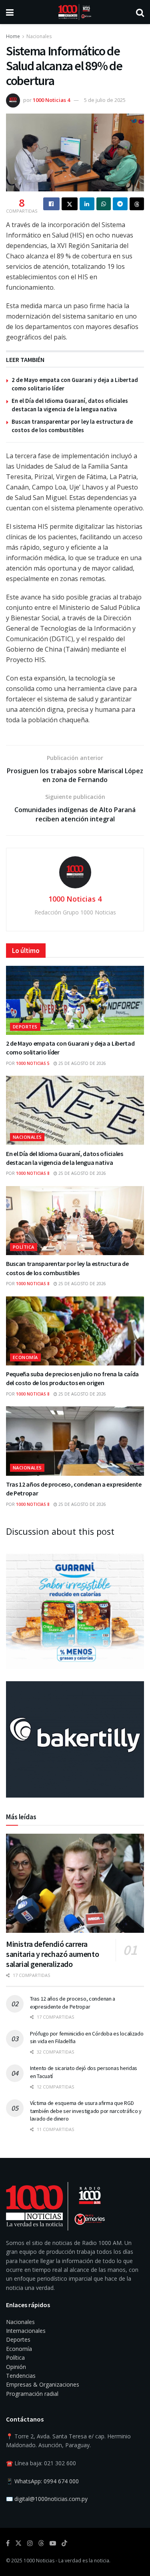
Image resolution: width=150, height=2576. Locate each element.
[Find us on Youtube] (53, 2543)
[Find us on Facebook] (8, 2543)
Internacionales (26, 2331)
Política (24, 1247)
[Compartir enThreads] (137, 204)
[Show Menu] (10, 12)
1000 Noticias (39, 2561)
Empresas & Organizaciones (43, 2384)
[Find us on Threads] (41, 2543)
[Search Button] (140, 12)
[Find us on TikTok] (64, 2543)
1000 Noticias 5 (33, 1063)
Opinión (16, 2367)
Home (13, 36)
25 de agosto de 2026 (82, 1063)
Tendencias (21, 2376)
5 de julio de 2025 (105, 100)
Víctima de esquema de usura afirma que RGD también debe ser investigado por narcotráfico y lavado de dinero (86, 2111)
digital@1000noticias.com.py (51, 2499)
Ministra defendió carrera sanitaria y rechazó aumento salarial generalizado (52, 1954)
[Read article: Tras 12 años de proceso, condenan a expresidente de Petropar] (75, 1441)
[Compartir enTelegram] (120, 204)
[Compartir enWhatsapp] (104, 204)
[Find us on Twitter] (18, 2543)
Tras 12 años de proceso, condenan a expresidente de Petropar (73, 2003)
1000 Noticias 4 (51, 100)
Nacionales (39, 36)
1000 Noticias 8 (33, 1173)
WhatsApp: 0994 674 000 (47, 2481)
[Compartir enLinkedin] (87, 204)
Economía (25, 1357)
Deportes (25, 1027)
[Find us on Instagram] (30, 2543)
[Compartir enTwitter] (70, 204)
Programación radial (32, 2394)
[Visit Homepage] (75, 12)
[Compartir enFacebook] (51, 204)
